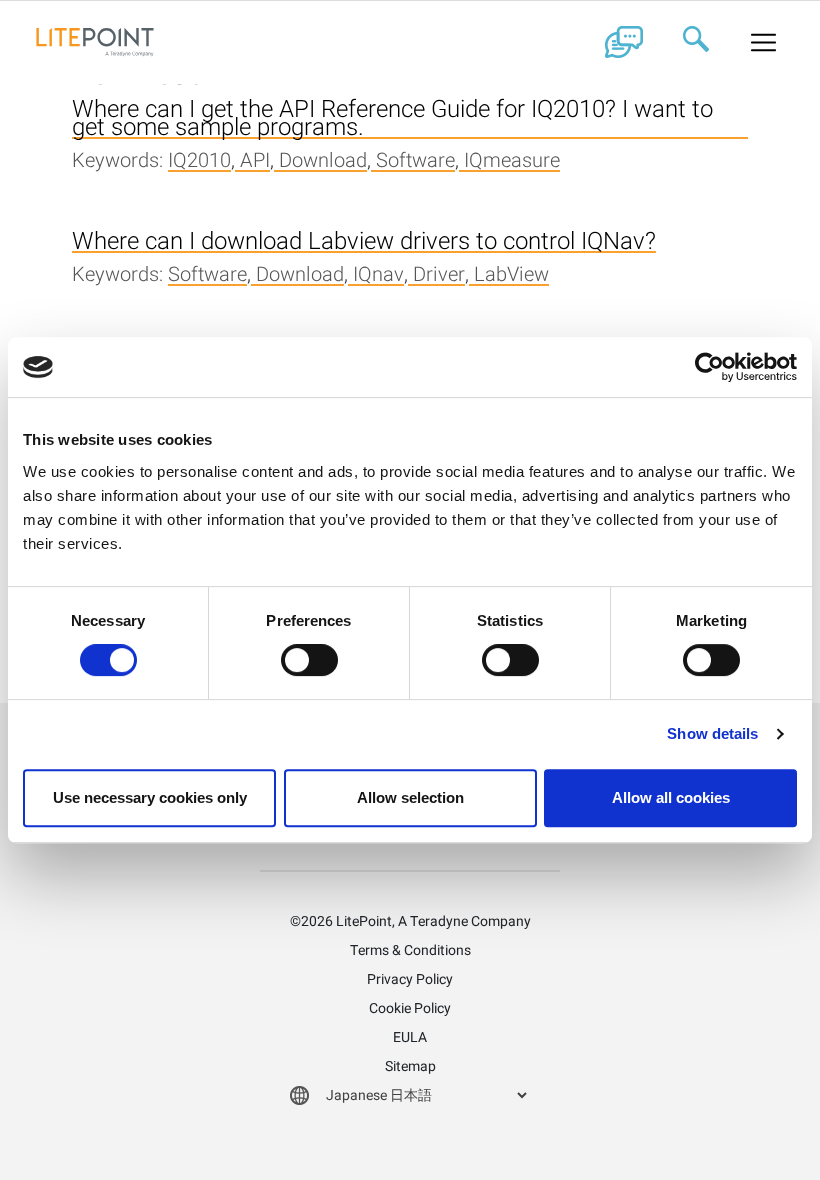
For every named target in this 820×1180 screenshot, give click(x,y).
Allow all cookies (671, 797)
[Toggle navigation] (763, 42)
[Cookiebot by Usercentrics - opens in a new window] (709, 367)
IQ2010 (199, 162)
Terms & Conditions (410, 950)
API (255, 162)
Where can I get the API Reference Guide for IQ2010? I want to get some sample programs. (392, 120)
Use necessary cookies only (150, 797)
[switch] (309, 660)
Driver (439, 276)
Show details (712, 733)
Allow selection (410, 797)
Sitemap (410, 1066)
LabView (511, 276)
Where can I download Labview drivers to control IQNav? (364, 243)
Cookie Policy (410, 1008)
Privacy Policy (410, 979)
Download (323, 162)
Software (415, 162)
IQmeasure (512, 162)
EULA (410, 1037)
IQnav (378, 276)
